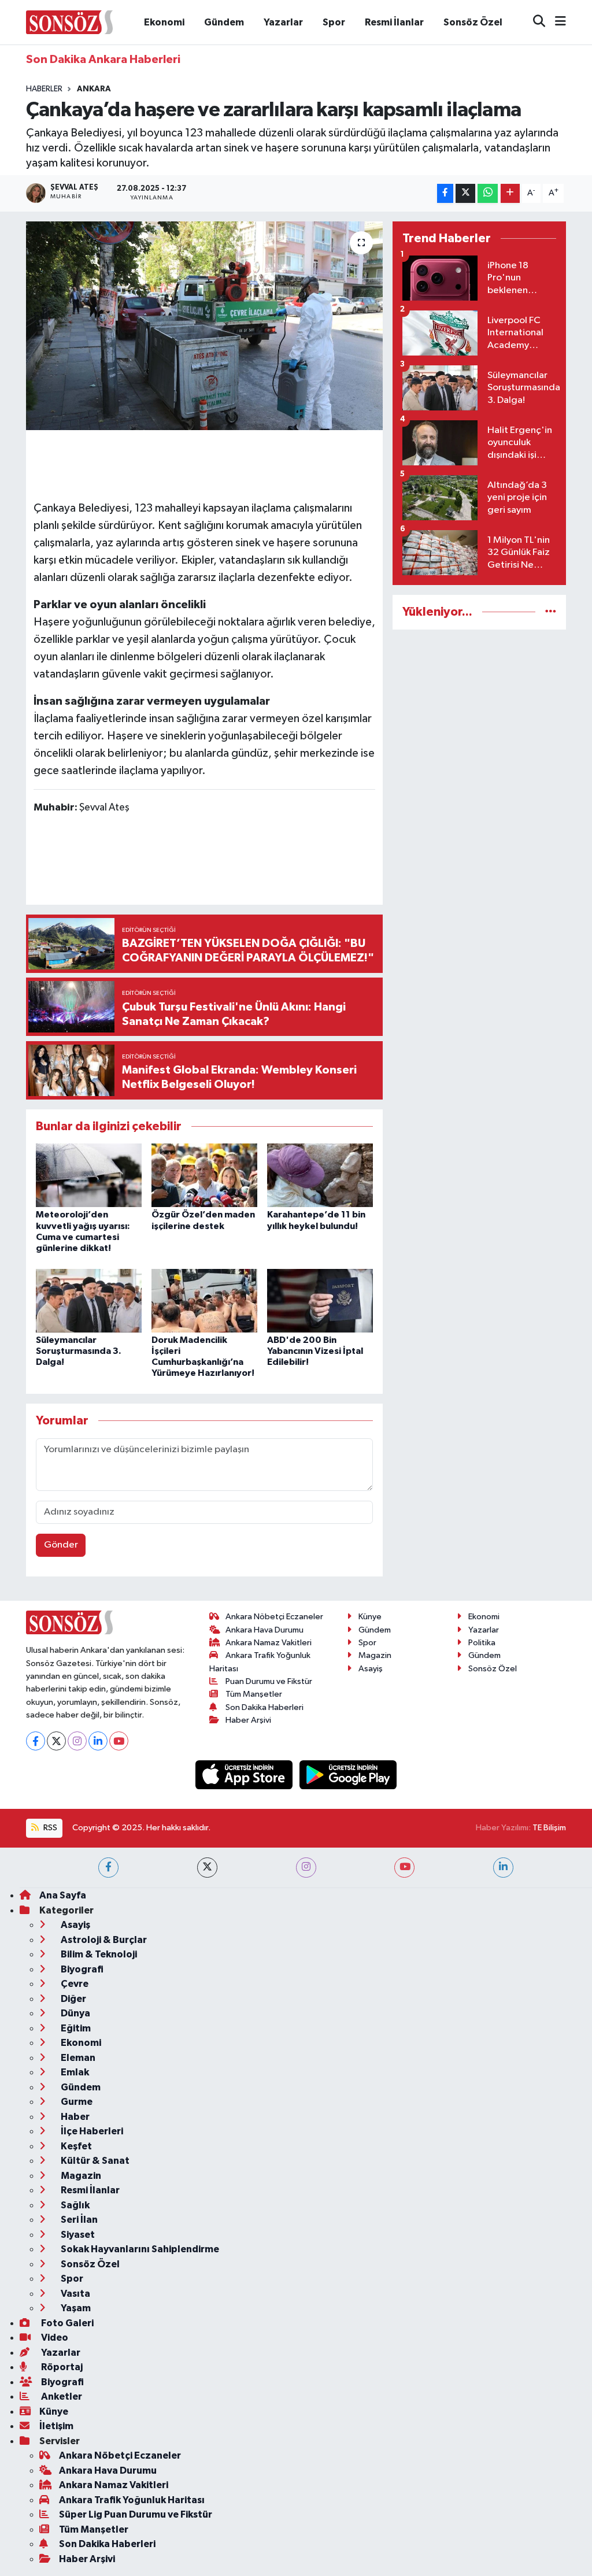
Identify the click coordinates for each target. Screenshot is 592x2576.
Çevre (74, 1984)
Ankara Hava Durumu (264, 1630)
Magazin (375, 1655)
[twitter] (207, 1868)
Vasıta (75, 2294)
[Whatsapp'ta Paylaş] (488, 193)
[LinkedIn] (98, 1741)
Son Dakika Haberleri (264, 1707)
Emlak (74, 2072)
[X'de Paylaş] (465, 193)
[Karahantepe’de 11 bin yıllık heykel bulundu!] (320, 1175)
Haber (74, 2117)
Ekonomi (164, 22)
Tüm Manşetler (254, 1694)
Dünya (75, 2013)
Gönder (61, 1545)
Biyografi (81, 1969)
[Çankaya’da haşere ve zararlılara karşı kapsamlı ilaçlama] (204, 326)
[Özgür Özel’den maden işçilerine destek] (204, 1175)
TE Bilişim (549, 1828)
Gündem (224, 22)
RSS (49, 1828)
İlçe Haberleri (91, 2131)
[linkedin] (503, 1868)
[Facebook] (36, 1741)
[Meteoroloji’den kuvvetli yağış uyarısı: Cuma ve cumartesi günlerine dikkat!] (89, 1175)
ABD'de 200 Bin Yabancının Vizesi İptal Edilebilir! (315, 1351)
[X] (56, 1741)
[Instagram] (77, 1741)
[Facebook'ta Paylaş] (445, 193)
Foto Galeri (66, 2323)
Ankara (94, 89)
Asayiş (371, 1669)
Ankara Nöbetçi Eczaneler (274, 1617)
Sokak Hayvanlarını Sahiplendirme (139, 2249)
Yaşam (75, 2308)
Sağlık (74, 2205)
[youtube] (404, 1868)
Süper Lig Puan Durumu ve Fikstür (136, 2514)
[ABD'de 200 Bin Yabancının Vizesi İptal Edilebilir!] (320, 1300)
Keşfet (75, 2146)
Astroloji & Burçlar (103, 1940)
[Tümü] (551, 612)
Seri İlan (78, 2220)
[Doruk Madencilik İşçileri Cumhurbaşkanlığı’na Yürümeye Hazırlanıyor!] (204, 1300)
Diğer (73, 1999)
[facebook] (108, 1868)
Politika (482, 1643)
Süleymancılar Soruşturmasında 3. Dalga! (79, 1351)
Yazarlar (283, 22)
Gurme (76, 2102)
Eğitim (75, 2028)
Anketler (61, 2397)
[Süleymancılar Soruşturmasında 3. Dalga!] (89, 1300)
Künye (370, 1617)
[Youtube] (119, 1741)
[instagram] (306, 1868)
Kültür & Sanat (94, 2161)
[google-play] (348, 1774)
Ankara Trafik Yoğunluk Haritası (132, 2500)
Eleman (77, 2058)
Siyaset (77, 2235)
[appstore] (245, 1774)
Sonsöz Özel (473, 22)
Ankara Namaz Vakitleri (269, 1643)
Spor (334, 22)
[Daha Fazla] (510, 193)
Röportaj (61, 2367)
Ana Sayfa (63, 1895)
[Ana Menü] (556, 22)
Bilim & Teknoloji (98, 1954)
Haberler (44, 89)
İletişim (56, 2426)
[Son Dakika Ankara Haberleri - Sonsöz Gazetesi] (69, 22)
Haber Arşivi (248, 1720)
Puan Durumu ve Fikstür (269, 1681)
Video (54, 2338)
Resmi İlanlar (394, 22)
